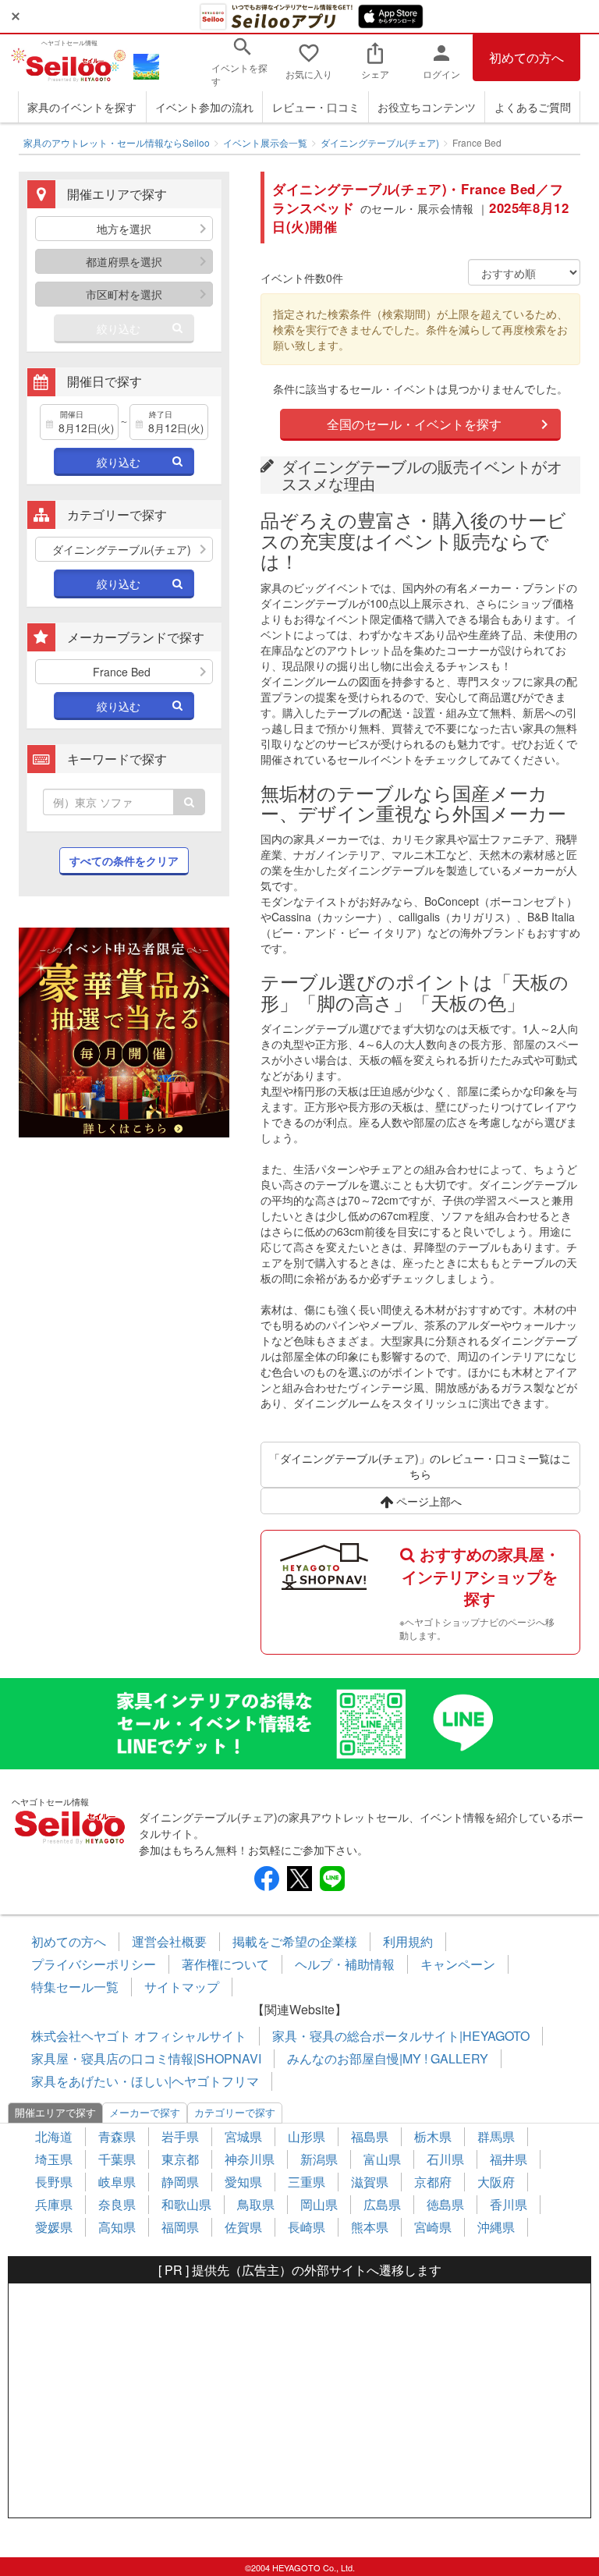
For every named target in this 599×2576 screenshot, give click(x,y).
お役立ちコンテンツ (427, 107)
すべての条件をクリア (124, 860)
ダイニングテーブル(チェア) (380, 142)
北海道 (54, 2136)
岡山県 (319, 2204)
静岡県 (180, 2182)
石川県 (445, 2159)
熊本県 (370, 2227)
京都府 (433, 2182)
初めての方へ (526, 57)
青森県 (117, 2136)
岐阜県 (117, 2182)
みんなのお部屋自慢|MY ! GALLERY (388, 2058)
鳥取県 (256, 2204)
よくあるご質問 (533, 107)
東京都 (180, 2159)
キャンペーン (458, 1964)
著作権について (225, 1964)
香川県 (509, 2204)
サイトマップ (182, 1987)
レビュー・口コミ (316, 107)
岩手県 (180, 2136)
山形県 (307, 2136)
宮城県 (243, 2136)
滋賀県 (370, 2182)
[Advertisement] (299, 2400)
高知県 (117, 2227)
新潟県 (319, 2159)
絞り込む (119, 328)
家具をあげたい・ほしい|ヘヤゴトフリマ (145, 2081)
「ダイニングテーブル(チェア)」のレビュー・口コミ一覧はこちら (420, 1466)
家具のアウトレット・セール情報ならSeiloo (117, 142)
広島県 (382, 2204)
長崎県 (307, 2227)
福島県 (370, 2136)
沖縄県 (496, 2227)
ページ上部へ (427, 1501)
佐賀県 (243, 2227)
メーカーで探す (145, 2112)
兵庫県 (54, 2204)
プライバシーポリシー (94, 1964)
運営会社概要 (169, 1941)
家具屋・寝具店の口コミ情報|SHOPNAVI (146, 2058)
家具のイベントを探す (82, 107)
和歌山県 (186, 2204)
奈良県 (117, 2204)
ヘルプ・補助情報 (345, 1964)
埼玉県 (54, 2159)
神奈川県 (250, 2159)
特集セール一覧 (75, 1987)
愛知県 (243, 2182)
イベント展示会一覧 (265, 142)
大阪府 (496, 2182)
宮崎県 (433, 2227)
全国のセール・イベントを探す (414, 424)
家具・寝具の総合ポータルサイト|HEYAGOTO (401, 2036)
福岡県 (180, 2227)
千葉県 (117, 2159)
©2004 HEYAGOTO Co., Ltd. (300, 2567)
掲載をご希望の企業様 (295, 1941)
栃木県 (433, 2136)
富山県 (382, 2159)
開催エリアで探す (55, 2112)
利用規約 (408, 1941)
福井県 (509, 2159)
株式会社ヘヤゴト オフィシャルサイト (139, 2036)
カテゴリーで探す (235, 2112)
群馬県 (496, 2136)
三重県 (307, 2182)
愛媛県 (54, 2227)
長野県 (54, 2182)
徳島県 (445, 2204)
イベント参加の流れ (204, 107)
